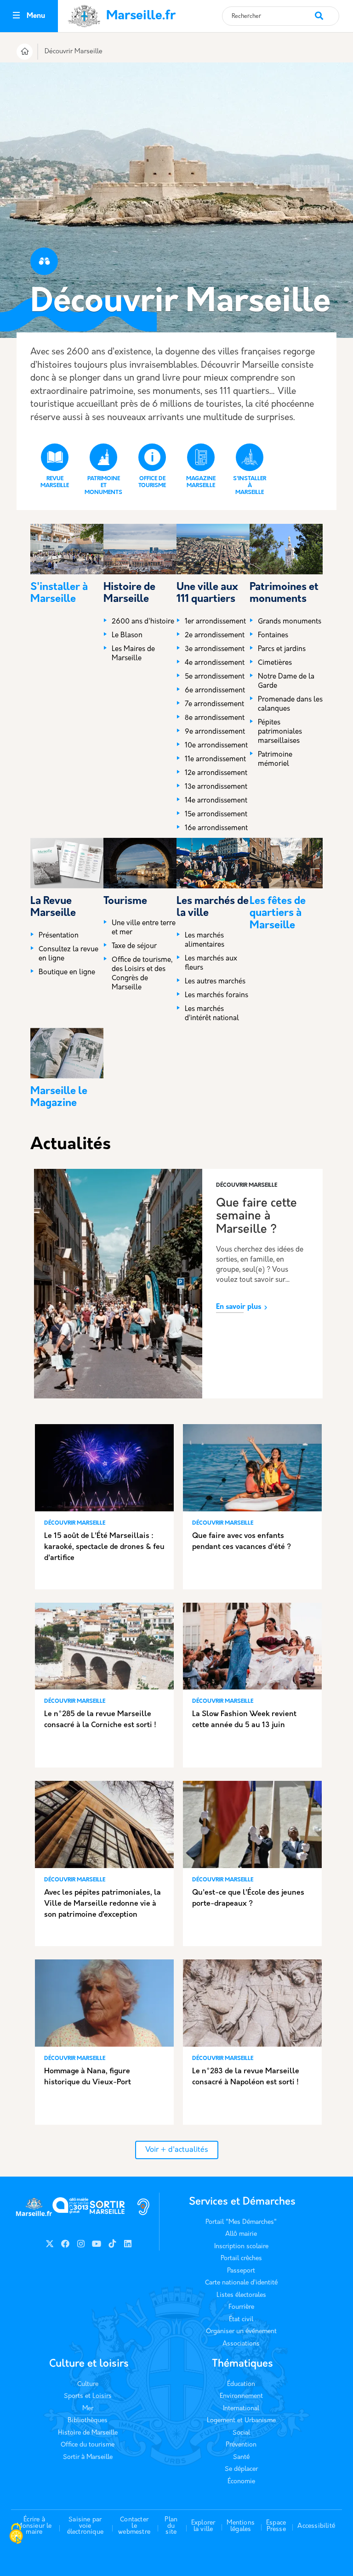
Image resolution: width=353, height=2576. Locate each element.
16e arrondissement (216, 828)
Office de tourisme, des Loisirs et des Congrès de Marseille (142, 974)
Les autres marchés (215, 982)
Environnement (241, 2396)
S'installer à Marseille (250, 486)
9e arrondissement (215, 732)
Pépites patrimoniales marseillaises (280, 732)
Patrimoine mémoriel (275, 760)
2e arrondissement (215, 636)
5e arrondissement (215, 677)
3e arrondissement (215, 649)
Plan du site (171, 2526)
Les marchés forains (216, 996)
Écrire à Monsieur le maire (34, 2526)
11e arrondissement (215, 760)
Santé (241, 2457)
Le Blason (127, 636)
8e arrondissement (215, 718)
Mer (88, 2409)
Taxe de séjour (134, 946)
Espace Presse (276, 2526)
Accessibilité (316, 2526)
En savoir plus (239, 1307)
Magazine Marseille (201, 482)
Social (241, 2433)
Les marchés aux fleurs (211, 963)
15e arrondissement (216, 815)
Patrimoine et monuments (103, 486)
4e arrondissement (215, 663)
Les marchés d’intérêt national (212, 1014)
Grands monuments (290, 622)
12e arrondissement (216, 773)
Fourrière (241, 2307)
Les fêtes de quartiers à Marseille (278, 914)
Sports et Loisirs (88, 2396)
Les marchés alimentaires (205, 940)
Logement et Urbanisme (241, 2421)
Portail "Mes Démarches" (241, 2222)
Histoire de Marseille (88, 2433)
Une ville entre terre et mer (144, 928)
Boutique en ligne (67, 973)
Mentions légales (241, 2526)
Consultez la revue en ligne (68, 954)
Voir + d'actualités (177, 2150)
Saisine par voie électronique (85, 2526)
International (241, 2409)
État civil (241, 2320)
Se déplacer (241, 2469)
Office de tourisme (152, 482)
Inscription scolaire (241, 2247)
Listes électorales (241, 2295)
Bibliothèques (88, 2421)
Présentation (59, 936)
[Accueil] (25, 53)
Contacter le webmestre (134, 2526)
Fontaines (273, 636)
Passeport (241, 2271)
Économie (241, 2482)
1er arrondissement (215, 622)
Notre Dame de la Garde (286, 682)
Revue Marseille (55, 482)
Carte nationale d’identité (241, 2283)
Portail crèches (241, 2259)
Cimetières (275, 663)
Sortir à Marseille (88, 2457)
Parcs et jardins (282, 649)
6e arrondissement (215, 691)
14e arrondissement (216, 801)
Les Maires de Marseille (133, 654)
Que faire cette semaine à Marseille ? (256, 1217)
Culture (88, 2384)
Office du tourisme (88, 2445)
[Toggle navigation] (16, 16)
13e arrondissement (216, 787)
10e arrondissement (216, 746)
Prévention (241, 2445)
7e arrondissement (214, 704)
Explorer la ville (203, 2526)
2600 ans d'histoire (143, 622)
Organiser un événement (241, 2332)
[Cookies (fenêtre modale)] (16, 2535)
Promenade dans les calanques (290, 704)
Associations (241, 2344)
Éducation (241, 2384)
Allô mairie (241, 2234)
